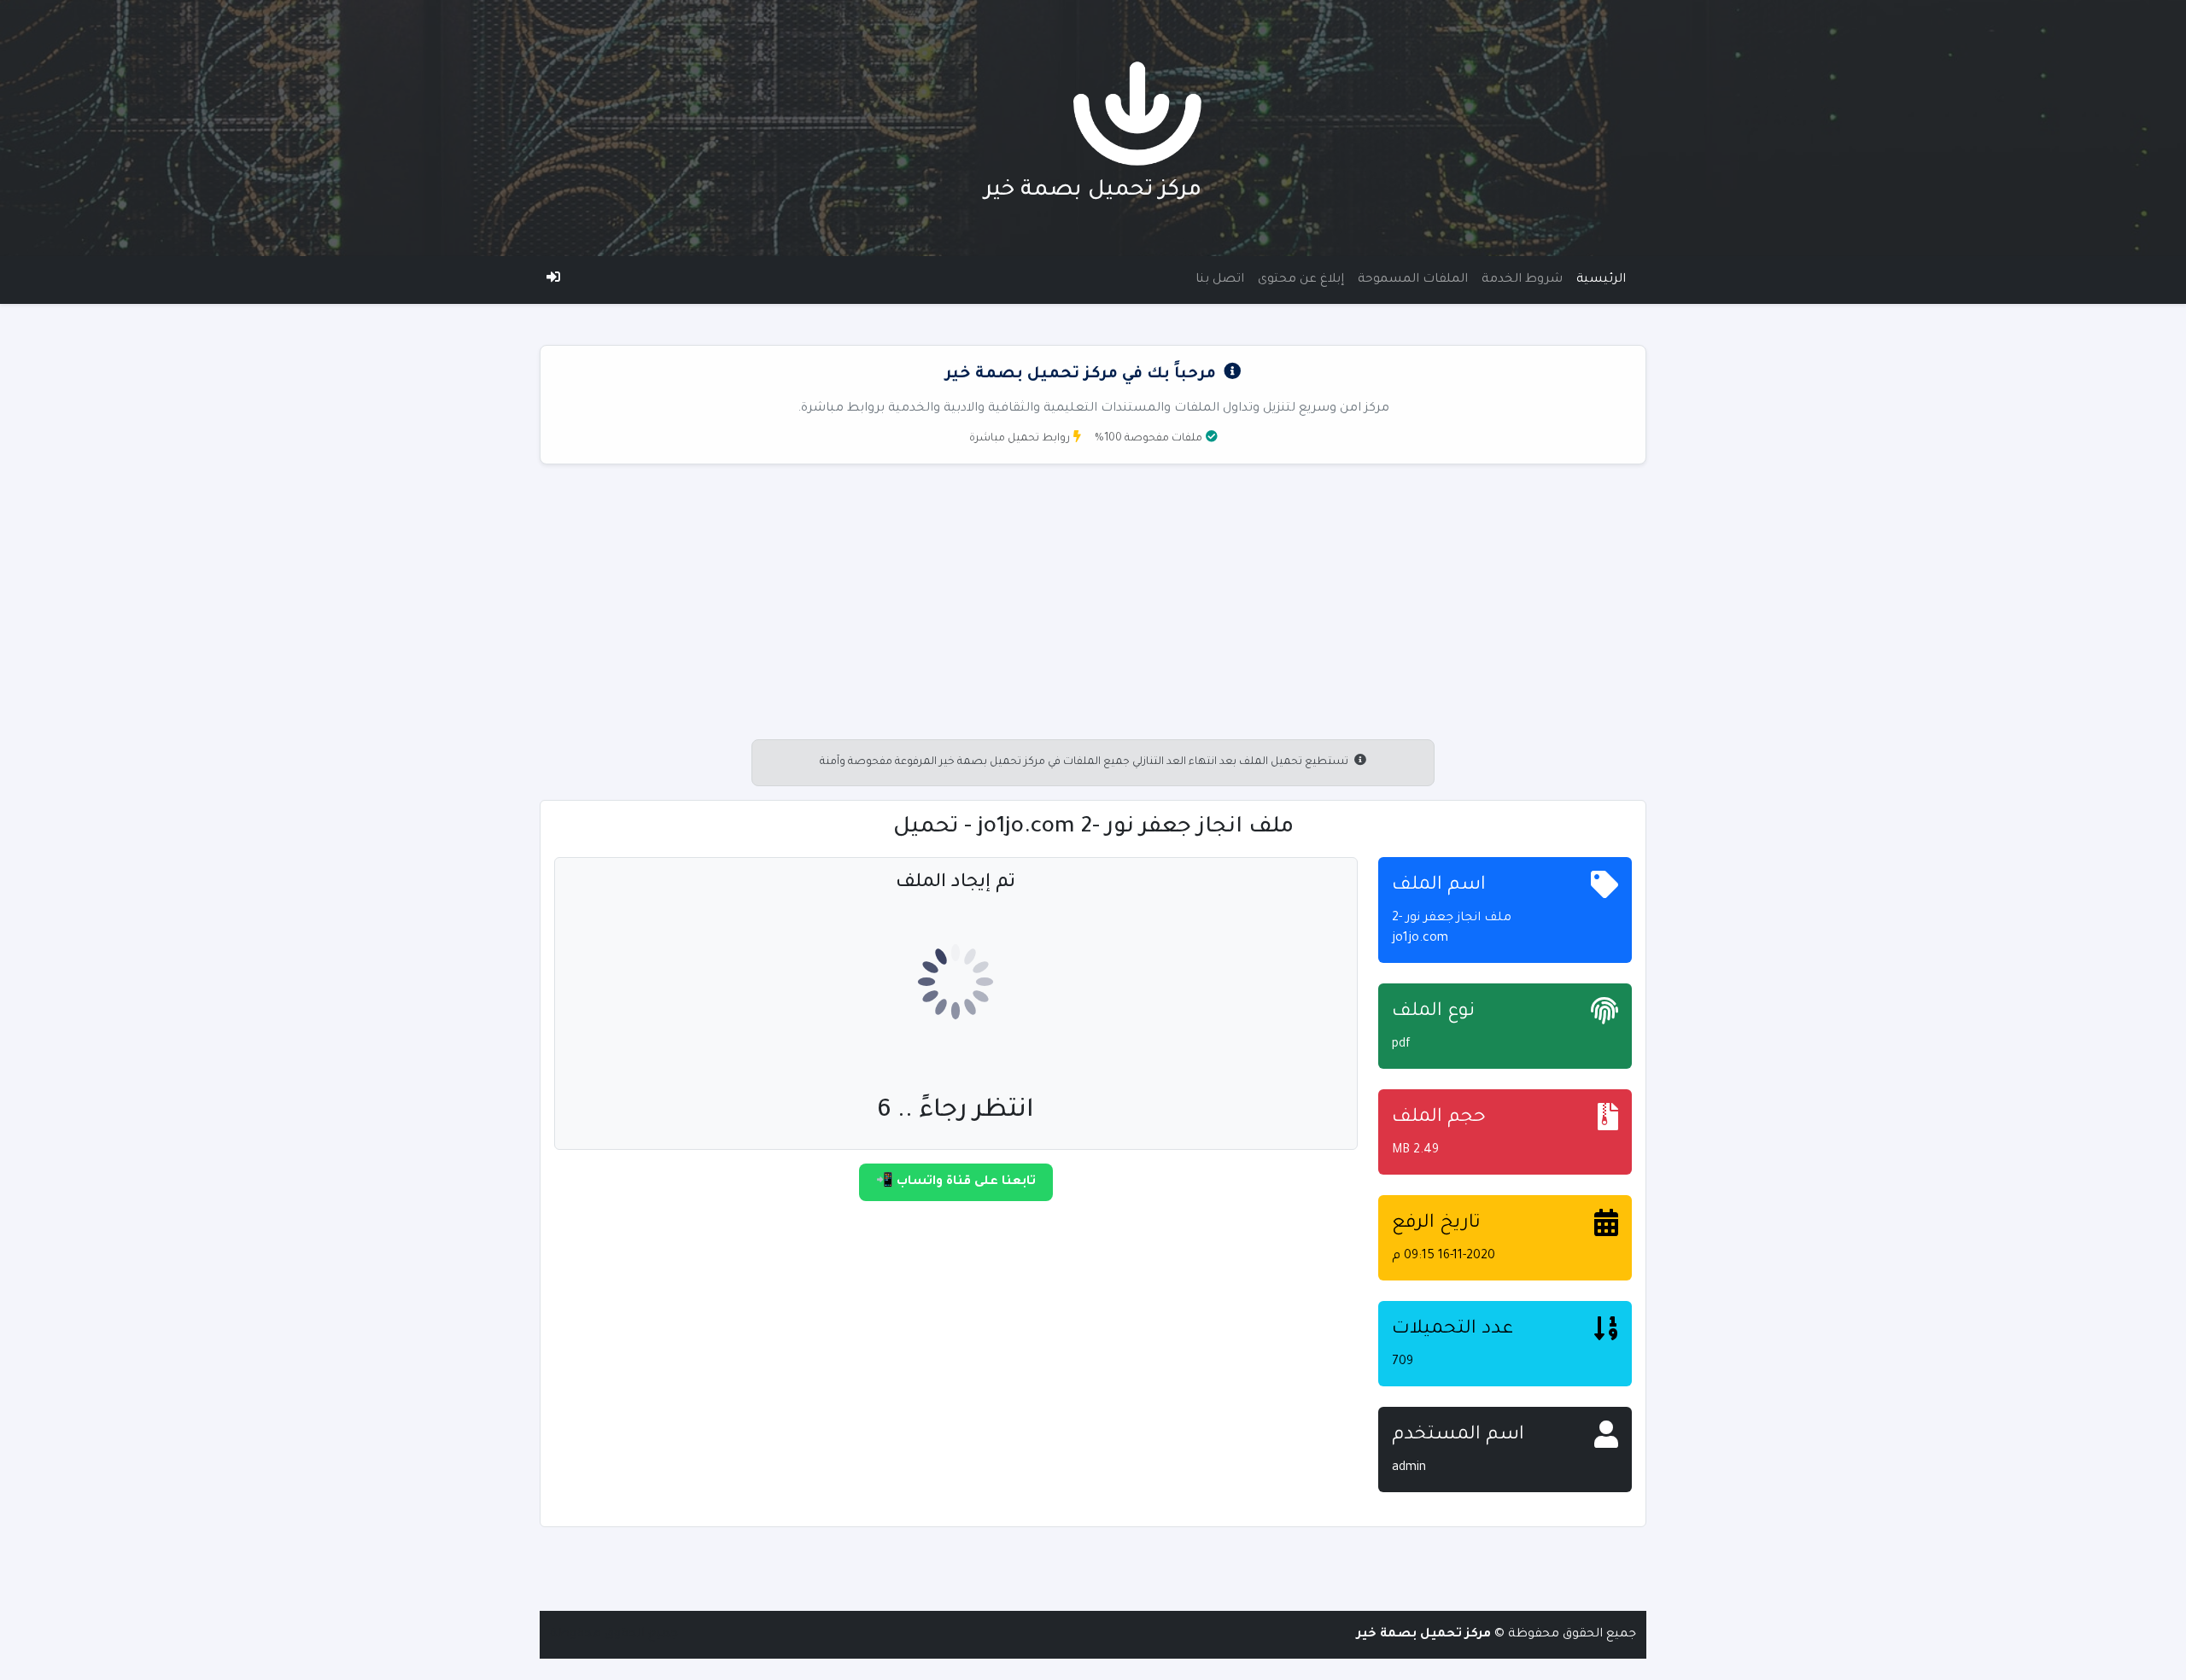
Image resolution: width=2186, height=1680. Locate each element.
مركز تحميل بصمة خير (1093, 191)
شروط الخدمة (1522, 280)
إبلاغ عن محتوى (1301, 280)
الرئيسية (1601, 280)
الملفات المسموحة (1413, 280)
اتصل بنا (1220, 280)
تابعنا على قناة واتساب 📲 (956, 1182)
